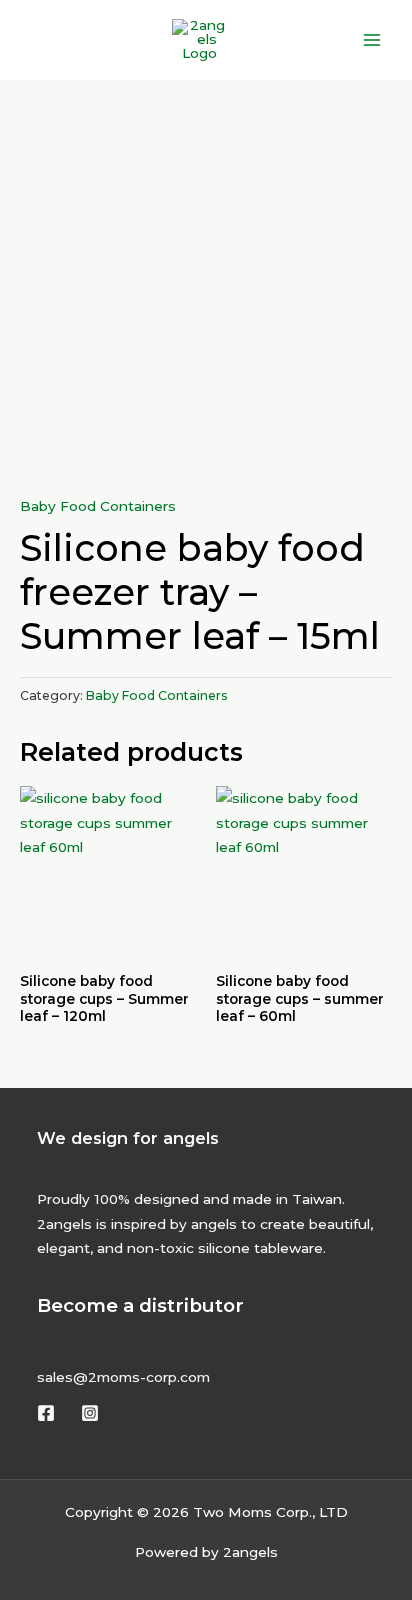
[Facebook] (46, 1413)
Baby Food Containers (98, 506)
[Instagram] (90, 1413)
